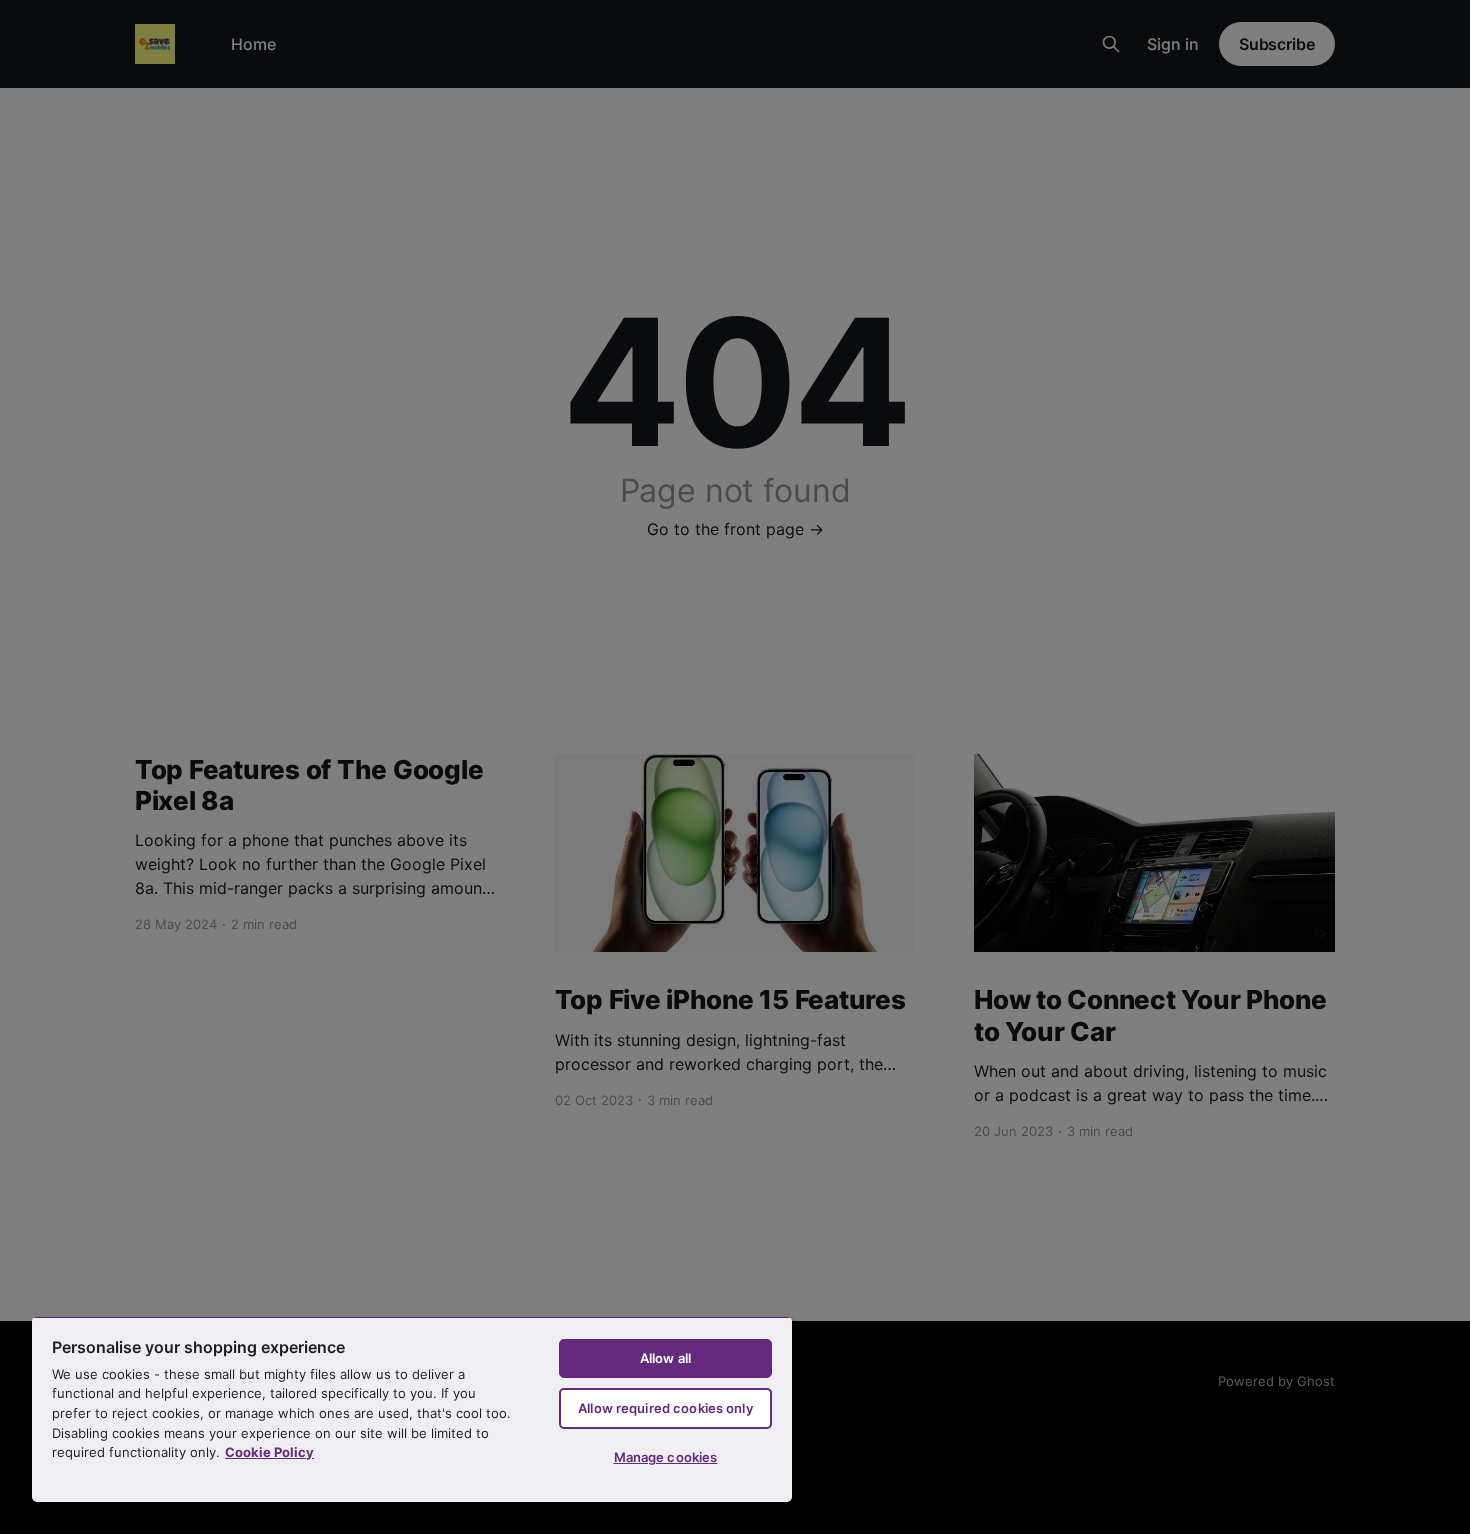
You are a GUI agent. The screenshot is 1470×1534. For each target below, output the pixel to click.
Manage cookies (666, 1457)
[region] (412, 1409)
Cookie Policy (269, 1452)
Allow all (665, 1358)
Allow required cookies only (665, 1408)
